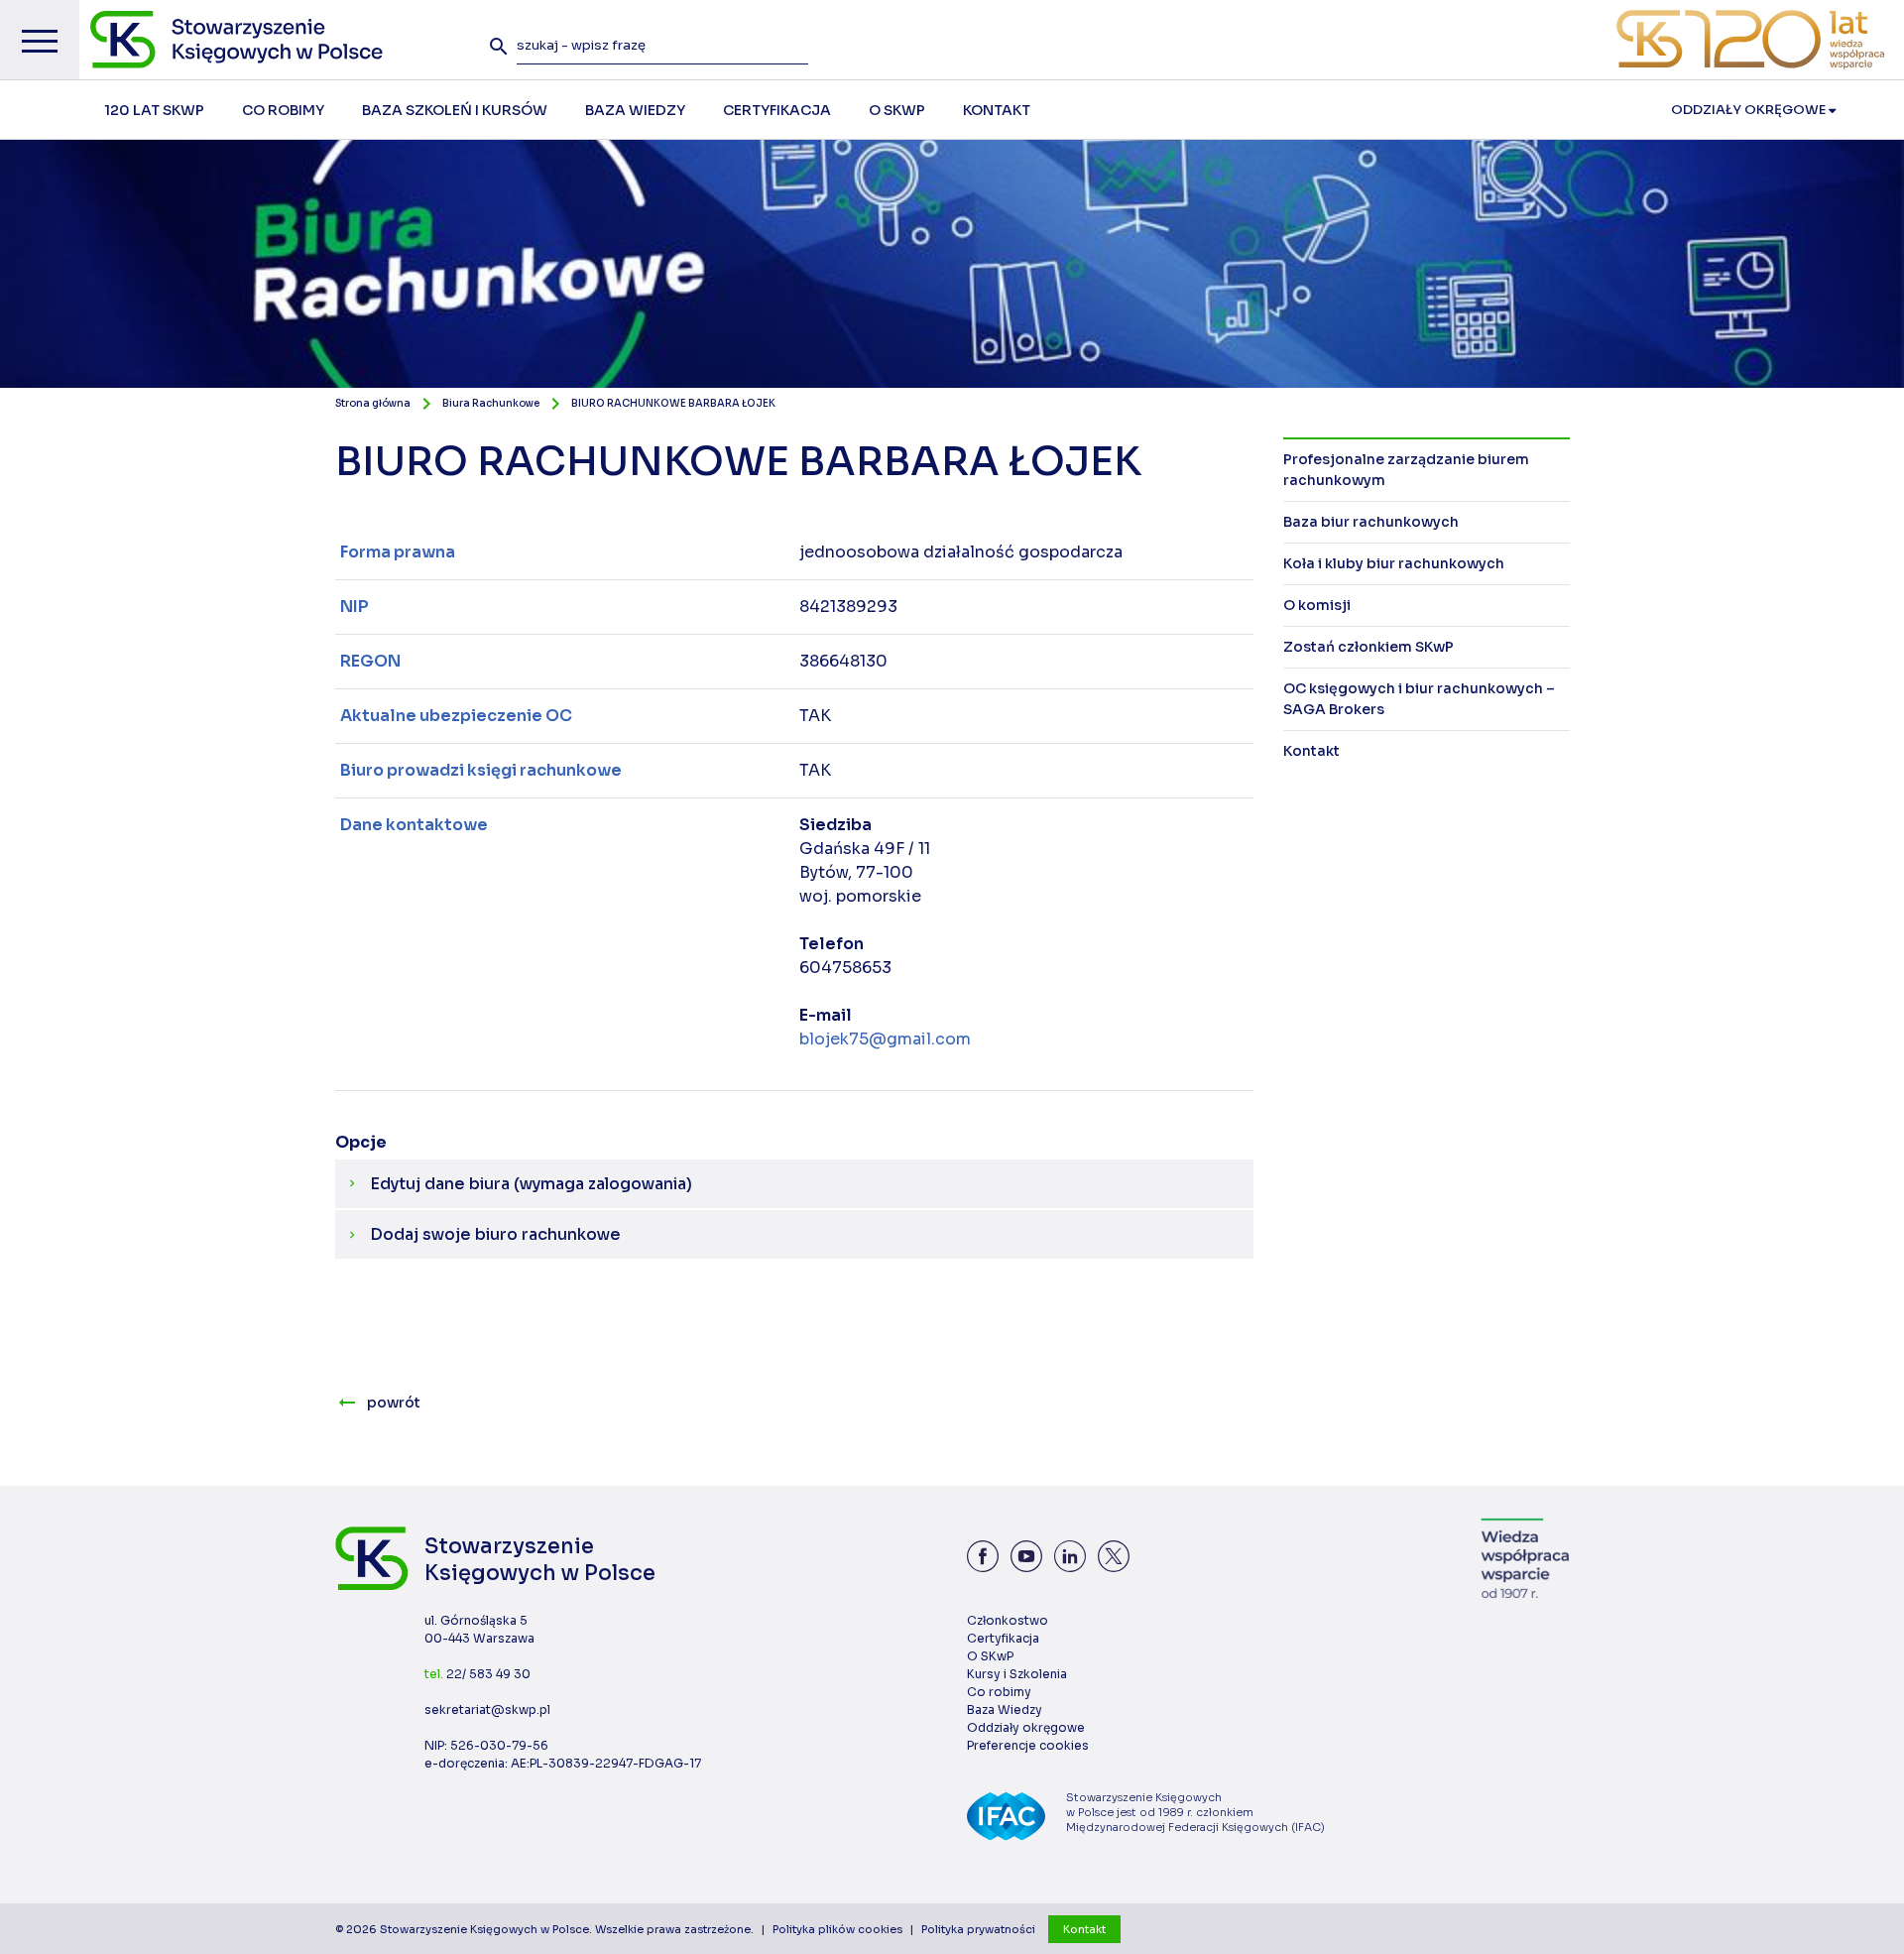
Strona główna (373, 403)
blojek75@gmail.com (885, 1039)
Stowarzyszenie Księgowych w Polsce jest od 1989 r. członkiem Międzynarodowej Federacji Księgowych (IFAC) (1195, 1812)
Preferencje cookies (1028, 1745)
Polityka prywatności (978, 1929)
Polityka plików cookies (837, 1929)
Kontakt (1084, 1929)
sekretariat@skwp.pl (487, 1710)
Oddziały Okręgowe (1750, 110)
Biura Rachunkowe (491, 403)
